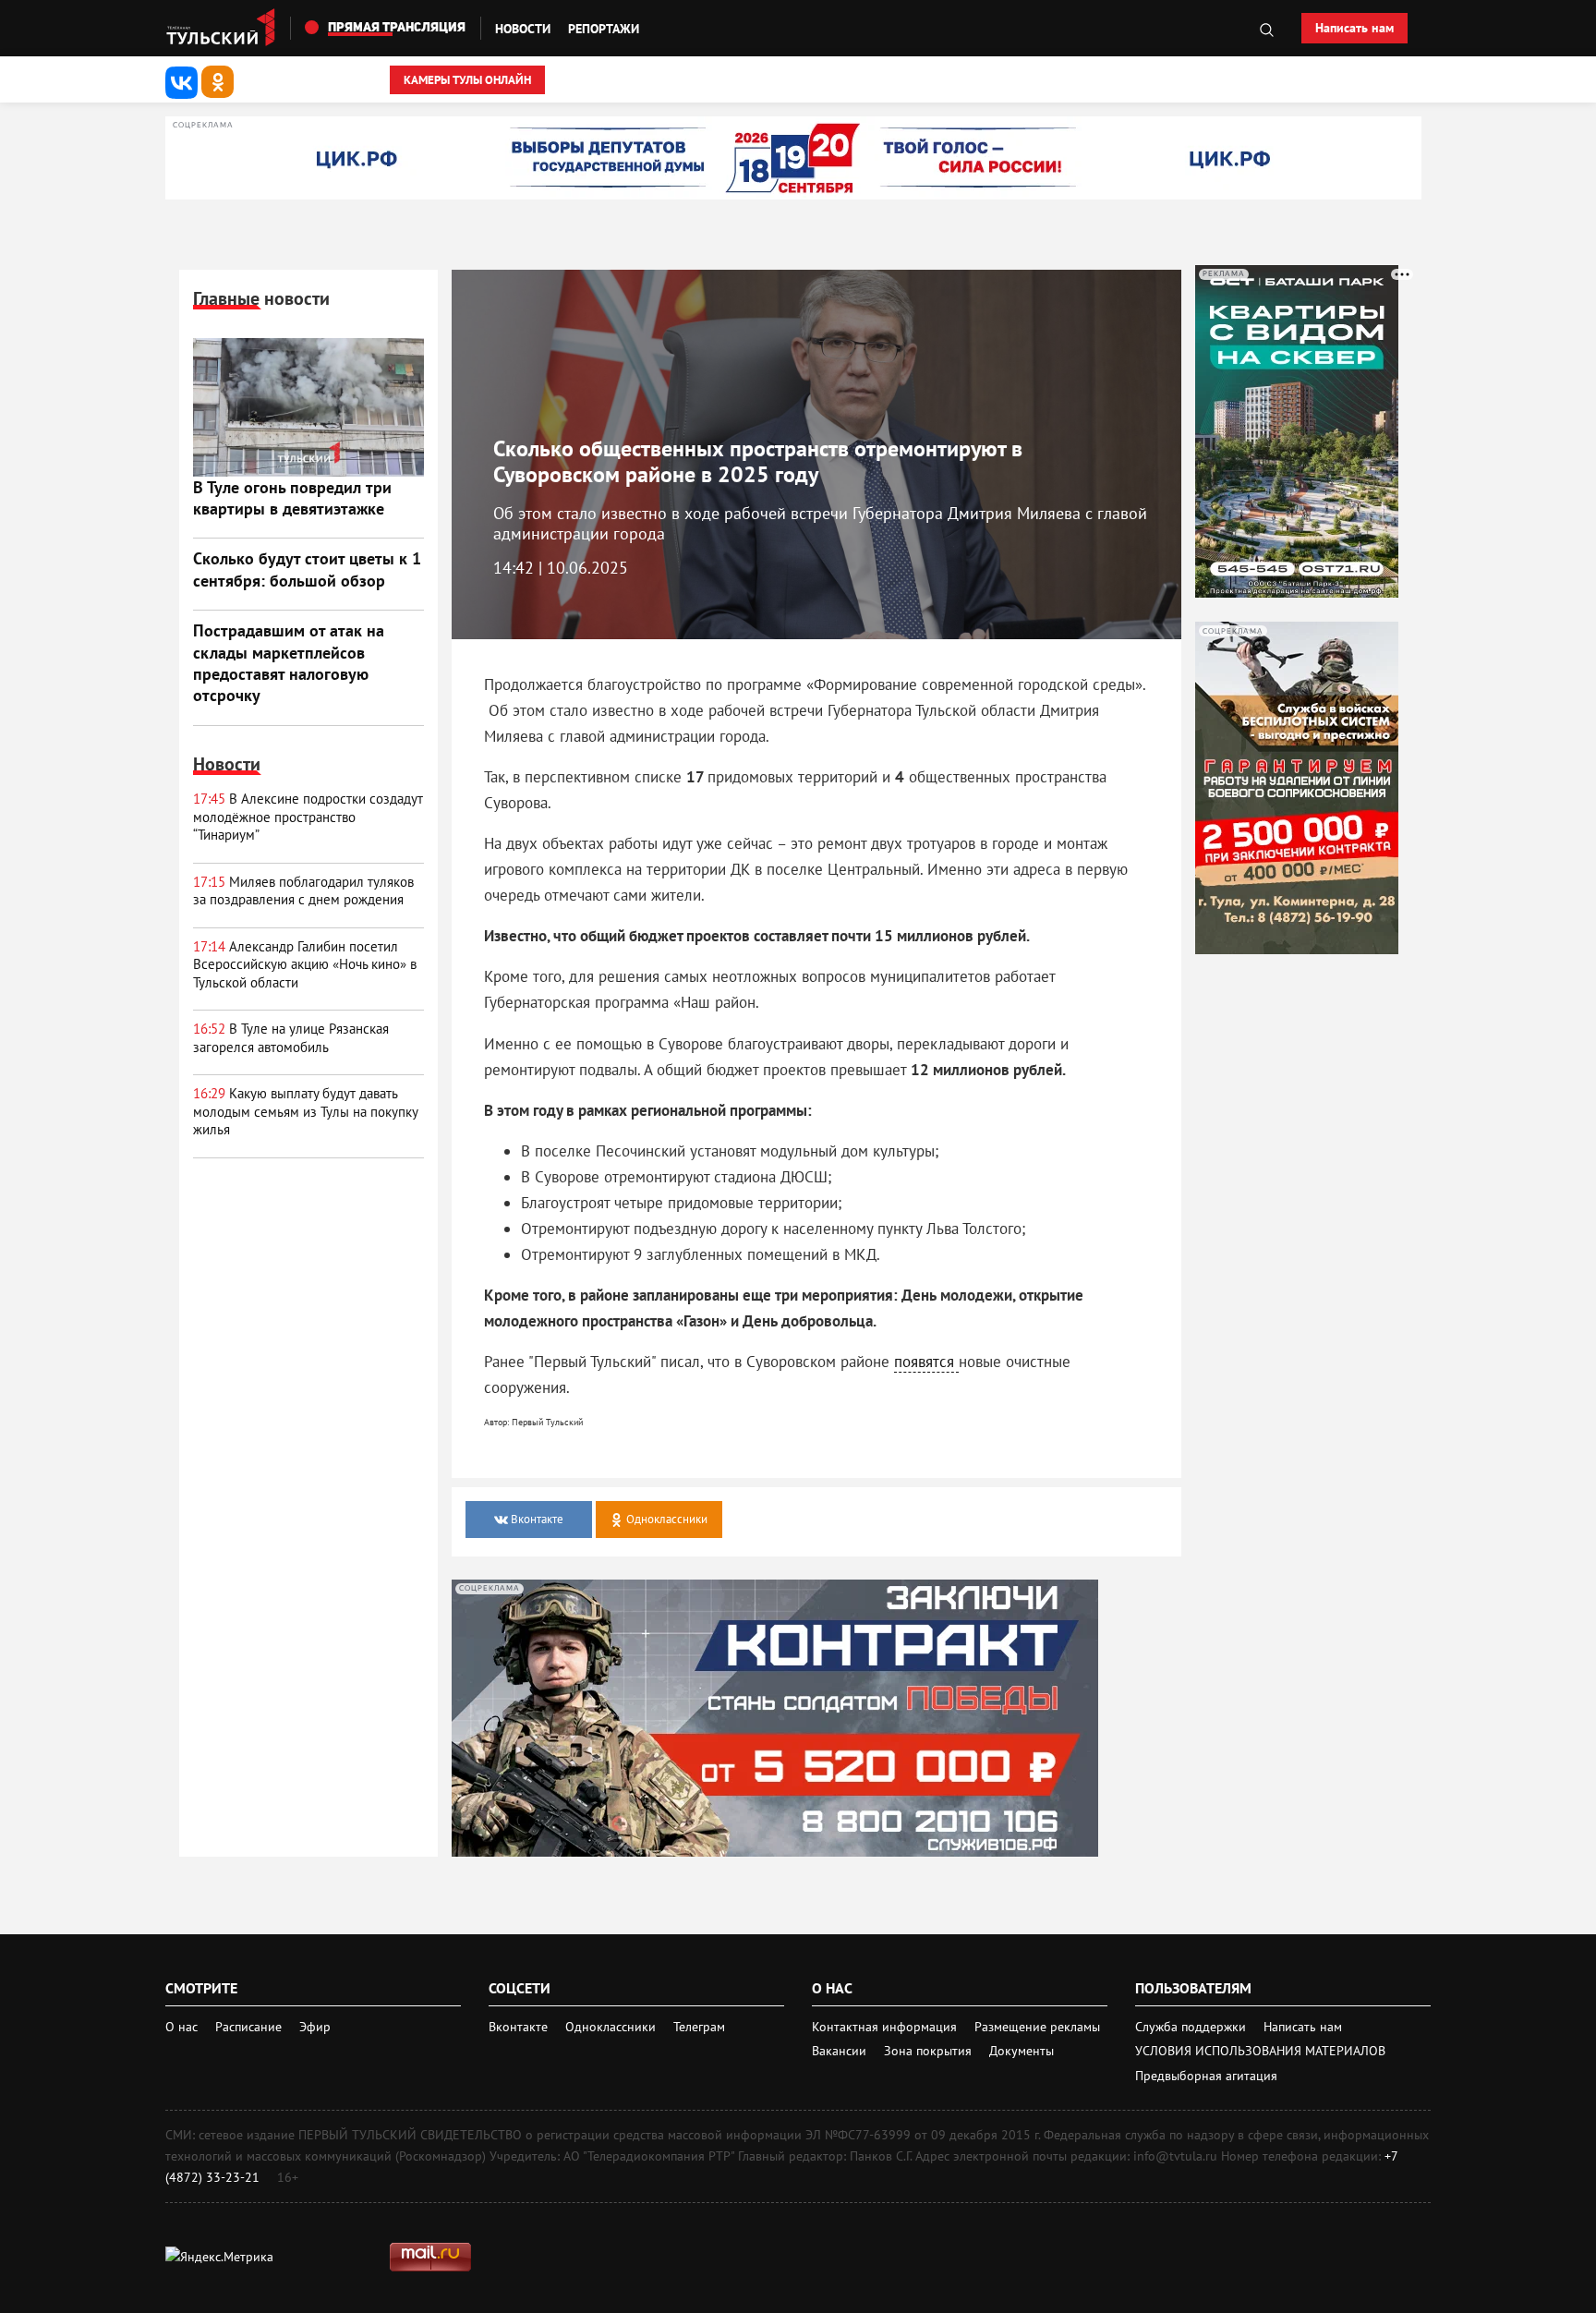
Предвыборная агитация (1206, 2076)
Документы (1022, 2051)
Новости (523, 29)
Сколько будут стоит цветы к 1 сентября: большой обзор (307, 569)
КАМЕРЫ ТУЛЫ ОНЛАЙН (467, 80)
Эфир (315, 2027)
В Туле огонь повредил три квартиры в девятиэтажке (292, 498)
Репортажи (604, 29)
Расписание (248, 2027)
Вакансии (841, 2051)
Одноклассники (612, 2027)
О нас (181, 2027)
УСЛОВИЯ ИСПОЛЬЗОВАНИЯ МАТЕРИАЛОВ (1260, 2051)
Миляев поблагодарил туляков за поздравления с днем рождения (303, 891)
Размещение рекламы (1037, 2027)
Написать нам (1354, 28)
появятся (926, 1362)
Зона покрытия (928, 2051)
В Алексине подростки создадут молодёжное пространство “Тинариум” (308, 817)
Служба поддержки (1192, 2027)
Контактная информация (886, 2027)
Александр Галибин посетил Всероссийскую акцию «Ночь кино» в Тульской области (305, 964)
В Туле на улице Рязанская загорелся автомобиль (291, 1038)
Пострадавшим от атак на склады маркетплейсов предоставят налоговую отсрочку (289, 663)
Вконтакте (520, 2027)
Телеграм (699, 2027)
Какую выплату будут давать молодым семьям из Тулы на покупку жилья (305, 1111)
